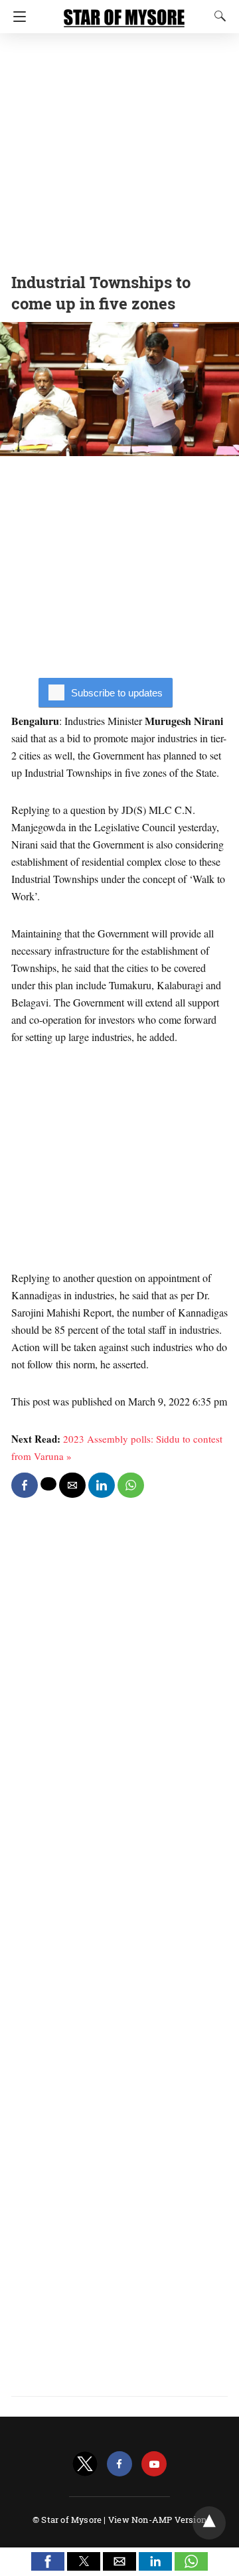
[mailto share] (72, 1485)
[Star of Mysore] (124, 12)
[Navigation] (16, 17)
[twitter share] (48, 1484)
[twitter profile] (85, 2464)
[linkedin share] (102, 1485)
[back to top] (209, 2523)
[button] (48, 2561)
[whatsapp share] (131, 1485)
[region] (119, 149)
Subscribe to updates (117, 693)
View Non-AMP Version (157, 2520)
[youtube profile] (154, 2464)
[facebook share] (25, 1485)
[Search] (217, 16)
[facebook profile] (119, 2464)
